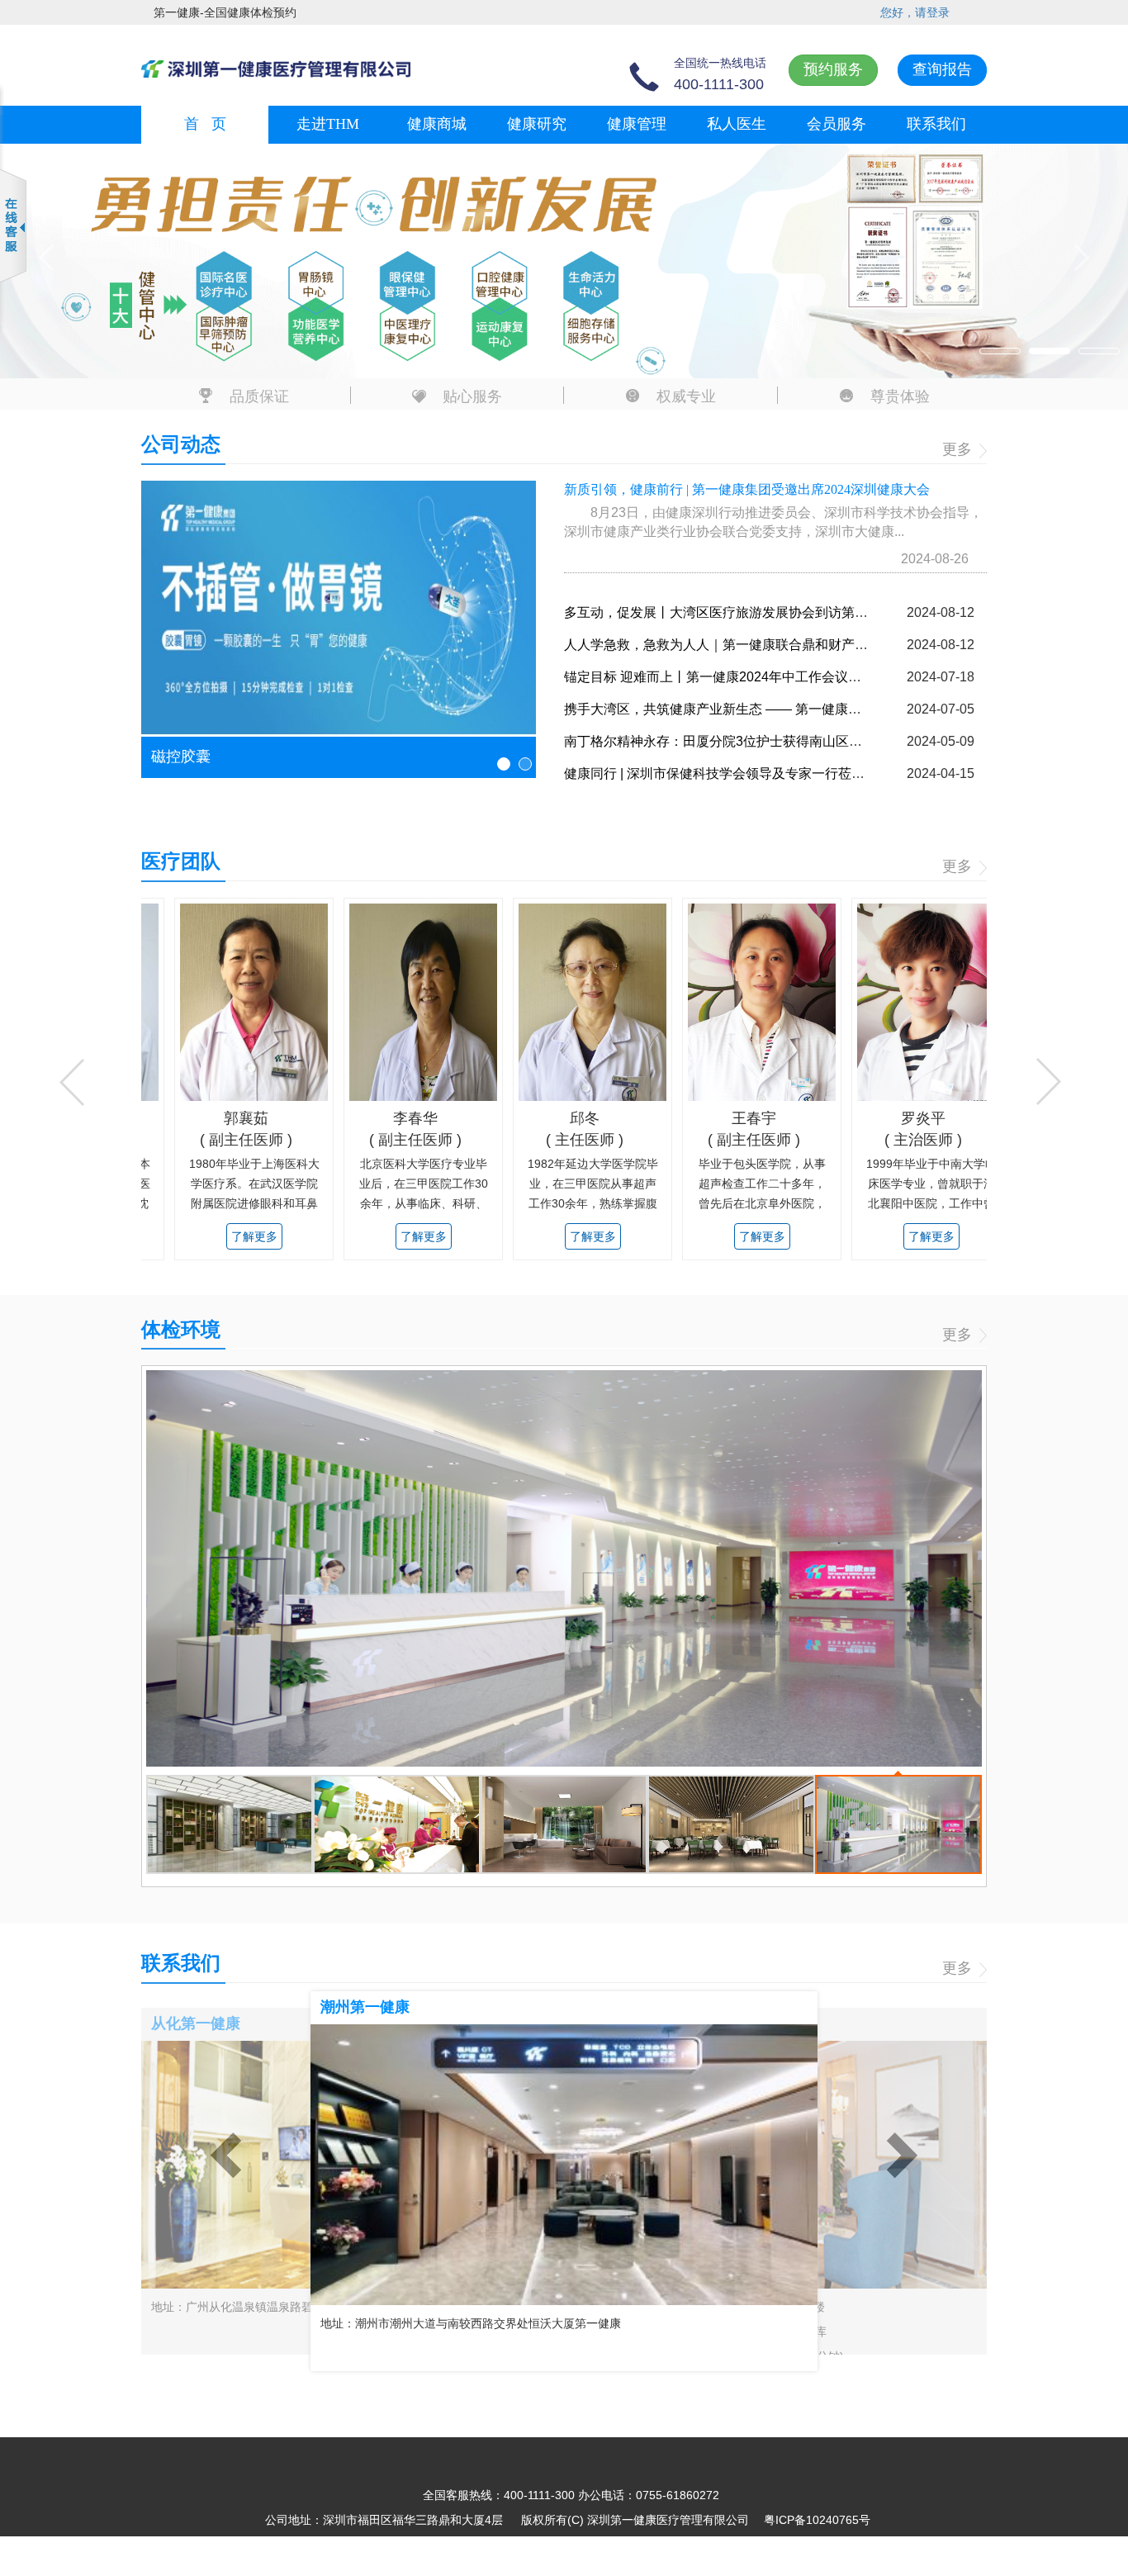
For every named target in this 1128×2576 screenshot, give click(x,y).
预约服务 (833, 69)
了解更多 (220, 1236)
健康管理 (637, 124)
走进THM (328, 124)
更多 (959, 449)
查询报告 (942, 69)
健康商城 (437, 124)
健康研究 (537, 124)
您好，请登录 (915, 12)
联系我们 (936, 124)
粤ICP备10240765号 (817, 2520)
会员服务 (837, 124)
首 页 (205, 124)
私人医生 (737, 124)
